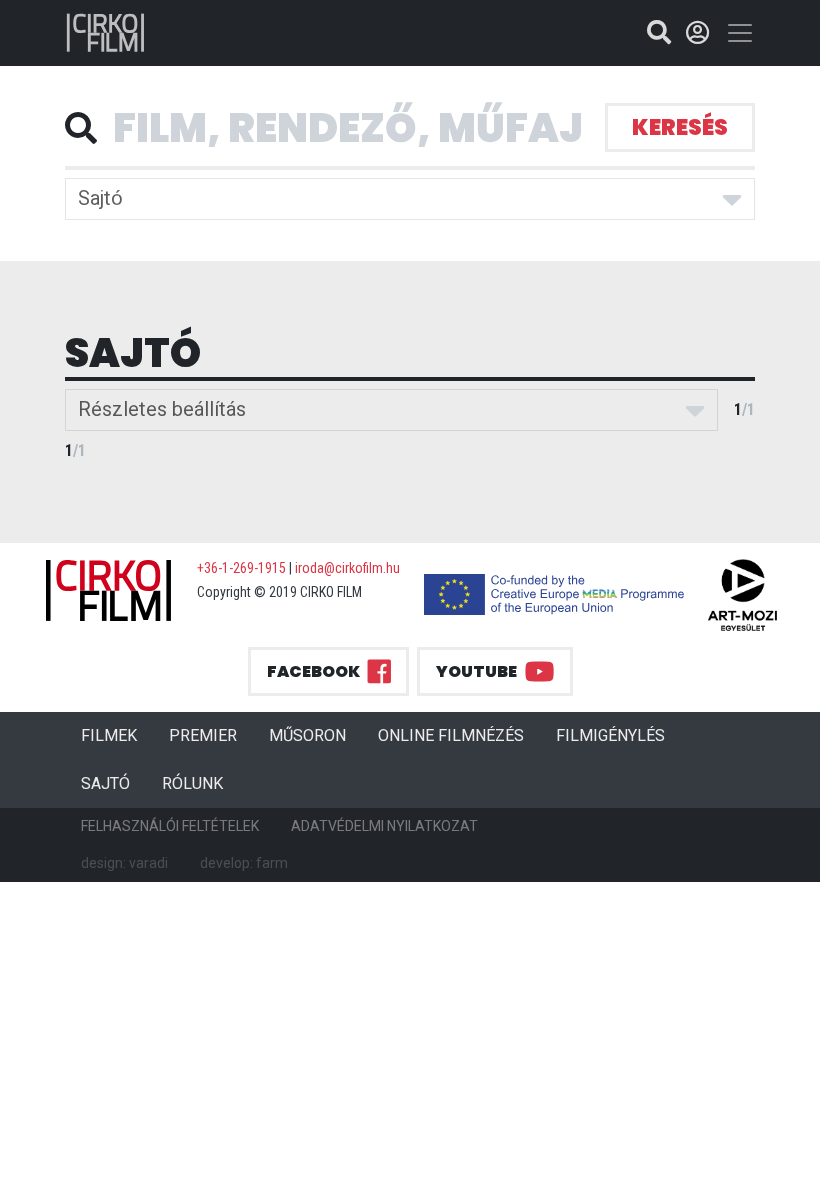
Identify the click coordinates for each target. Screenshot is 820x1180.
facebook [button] (313, 671)
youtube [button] (476, 671)
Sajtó (100, 198)
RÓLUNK (192, 783)
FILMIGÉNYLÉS (610, 735)
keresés (680, 127)
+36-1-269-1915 (241, 568)
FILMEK (117, 735)
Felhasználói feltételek (170, 826)
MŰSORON (307, 735)
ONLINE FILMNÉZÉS (451, 735)
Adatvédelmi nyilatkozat (384, 826)
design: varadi (124, 863)
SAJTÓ (105, 783)
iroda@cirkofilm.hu (347, 568)
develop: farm (244, 863)
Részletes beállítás (162, 409)
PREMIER (211, 735)
